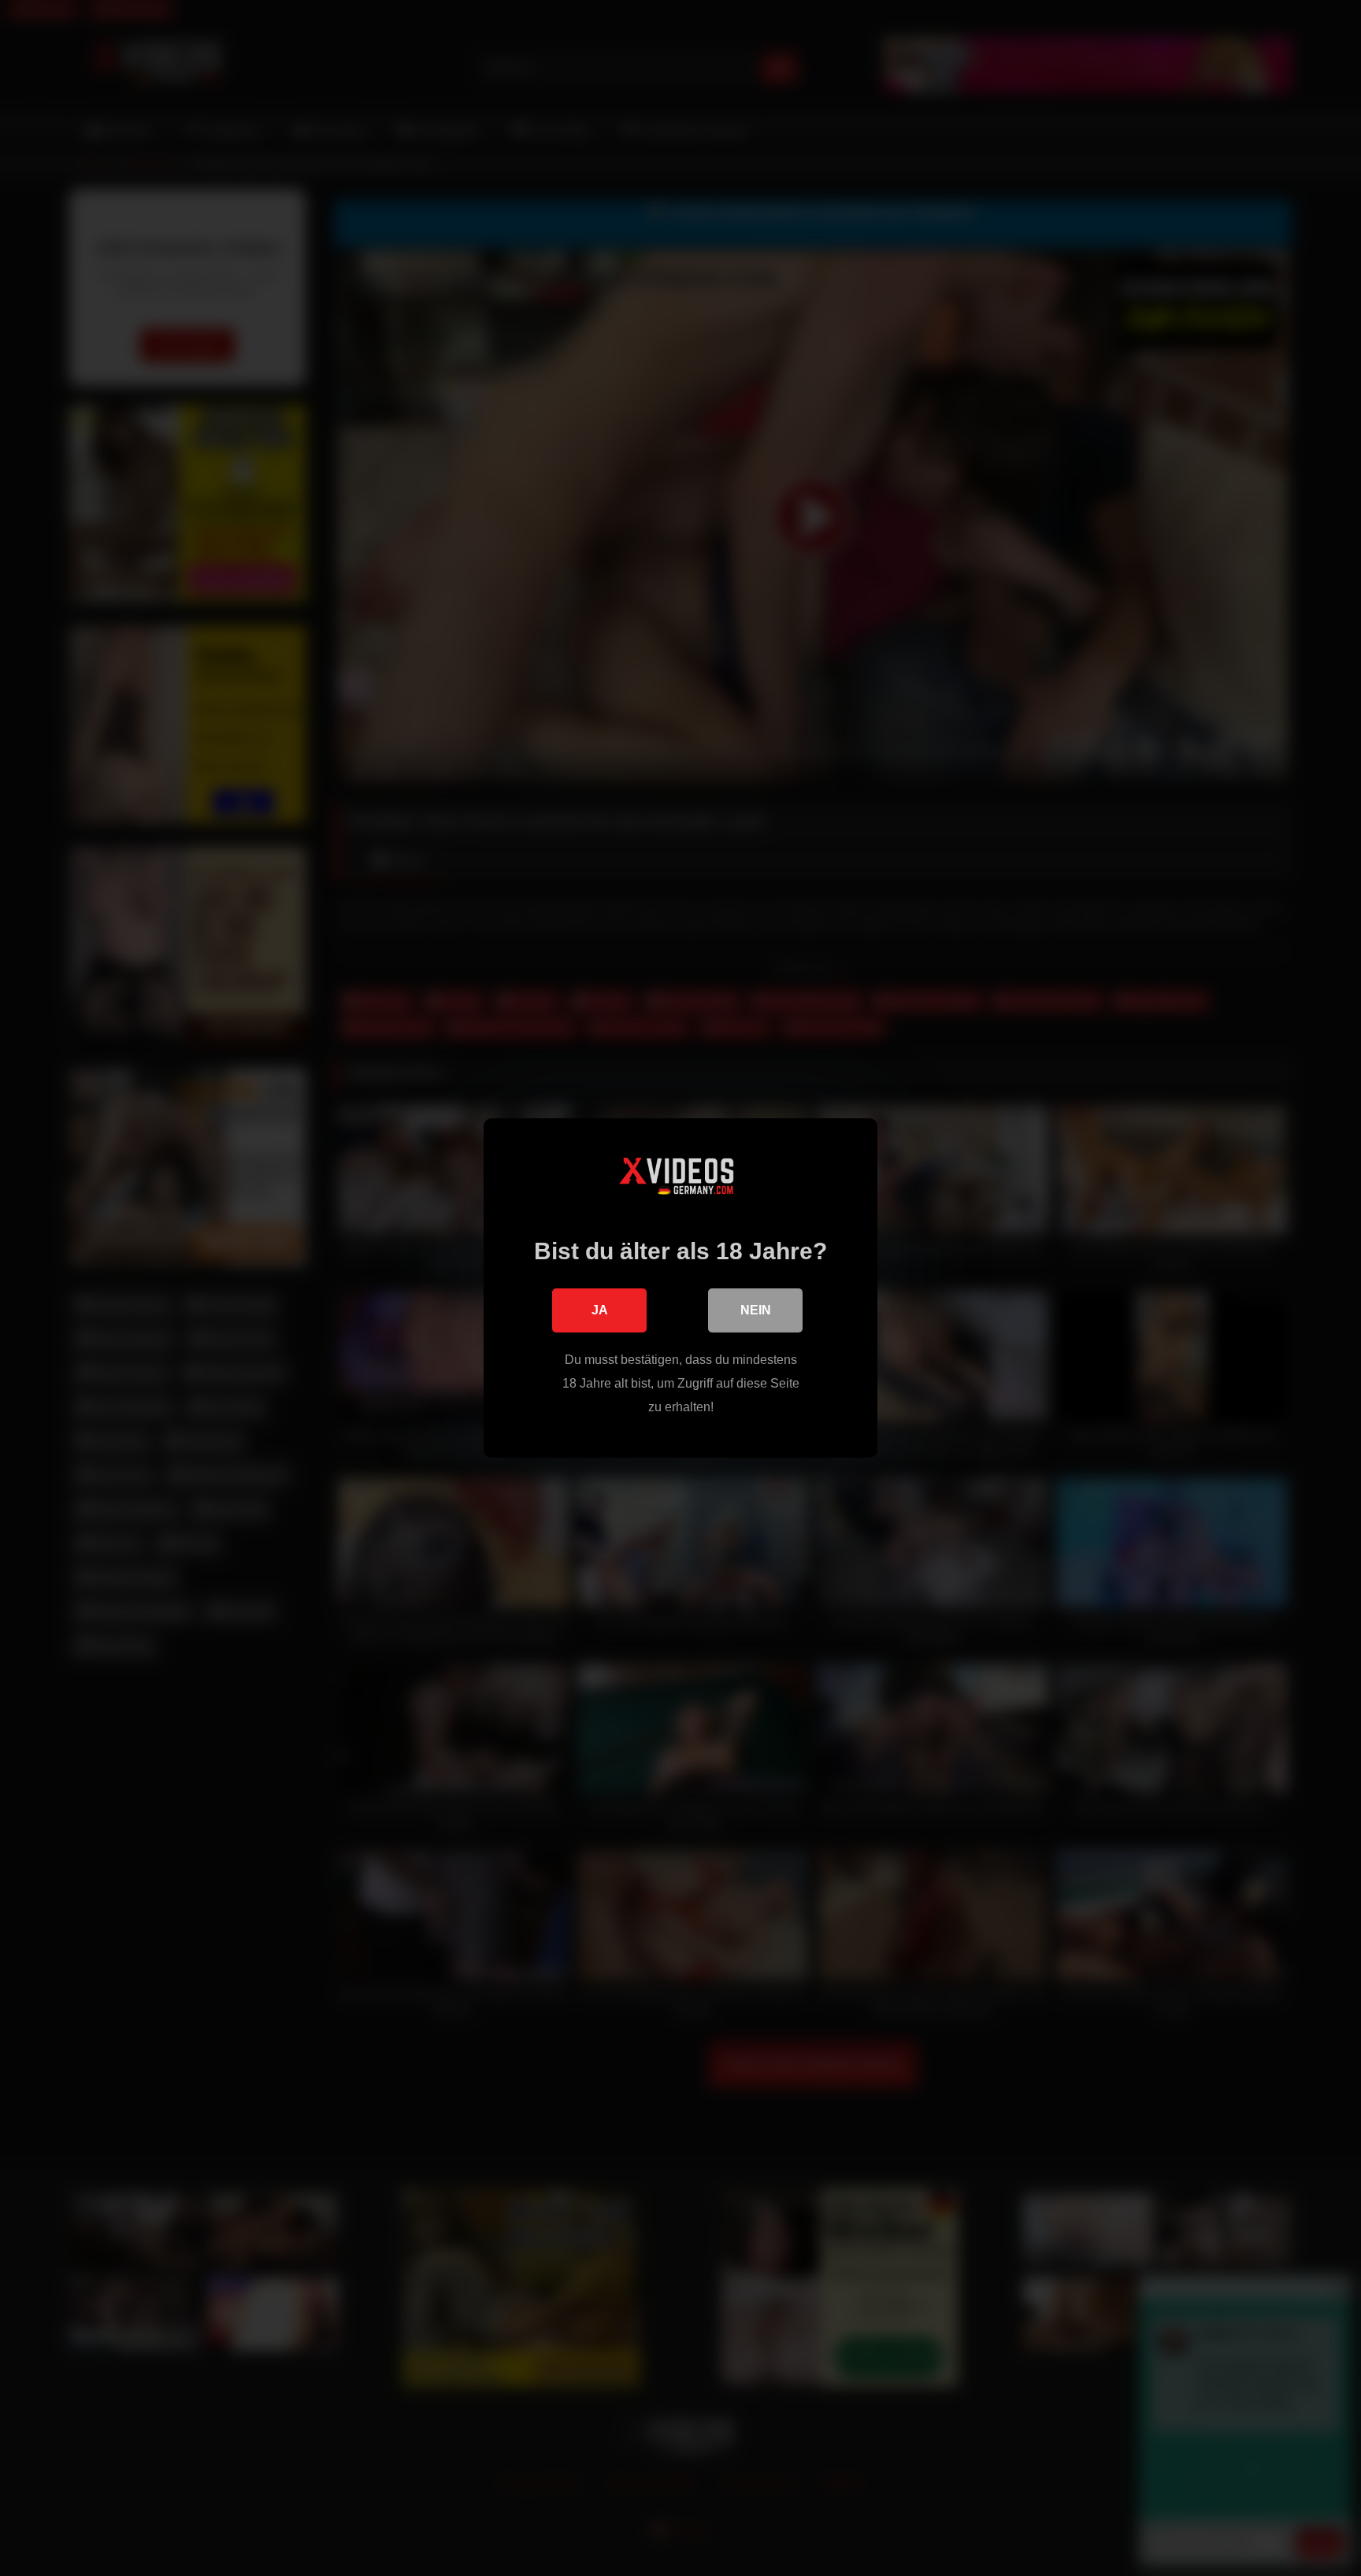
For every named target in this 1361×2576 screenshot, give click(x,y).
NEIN (756, 1310)
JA (600, 1310)
